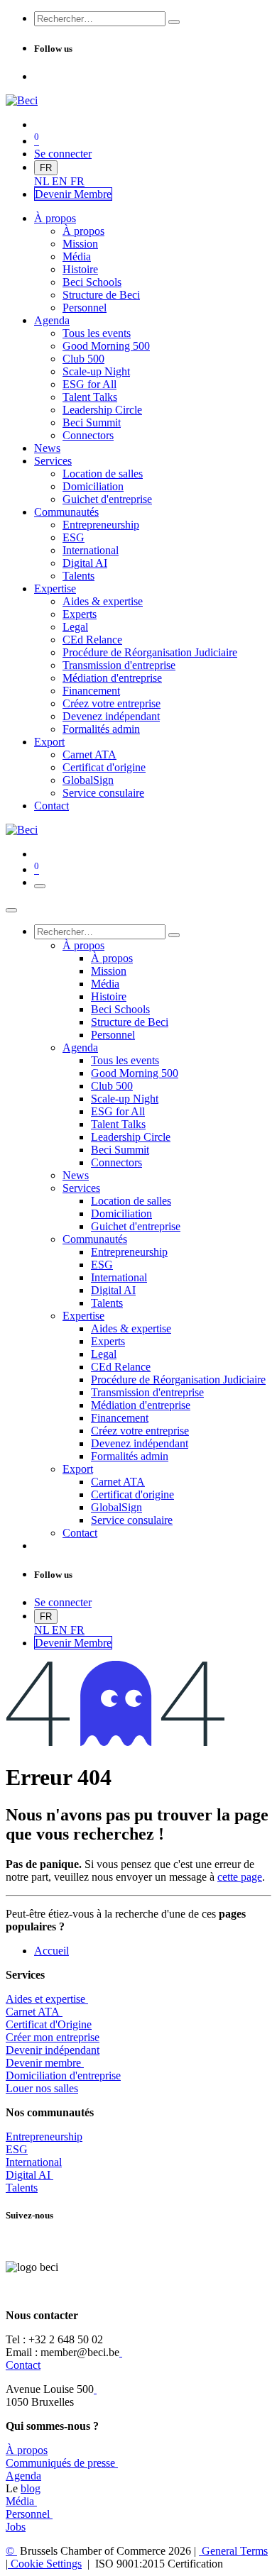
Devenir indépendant (53, 2050)
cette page (240, 1877)
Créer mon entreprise (53, 2037)
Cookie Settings (45, 2564)
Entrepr (44, 2136)
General (233, 2551)
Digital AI (28, 2175)
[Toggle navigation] (40, 886)
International (34, 2162)
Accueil (51, 1951)
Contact (23, 2365)
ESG (17, 2149)
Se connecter (63, 154)
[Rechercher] (174, 22)
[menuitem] (43, 181)
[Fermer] (11, 910)
